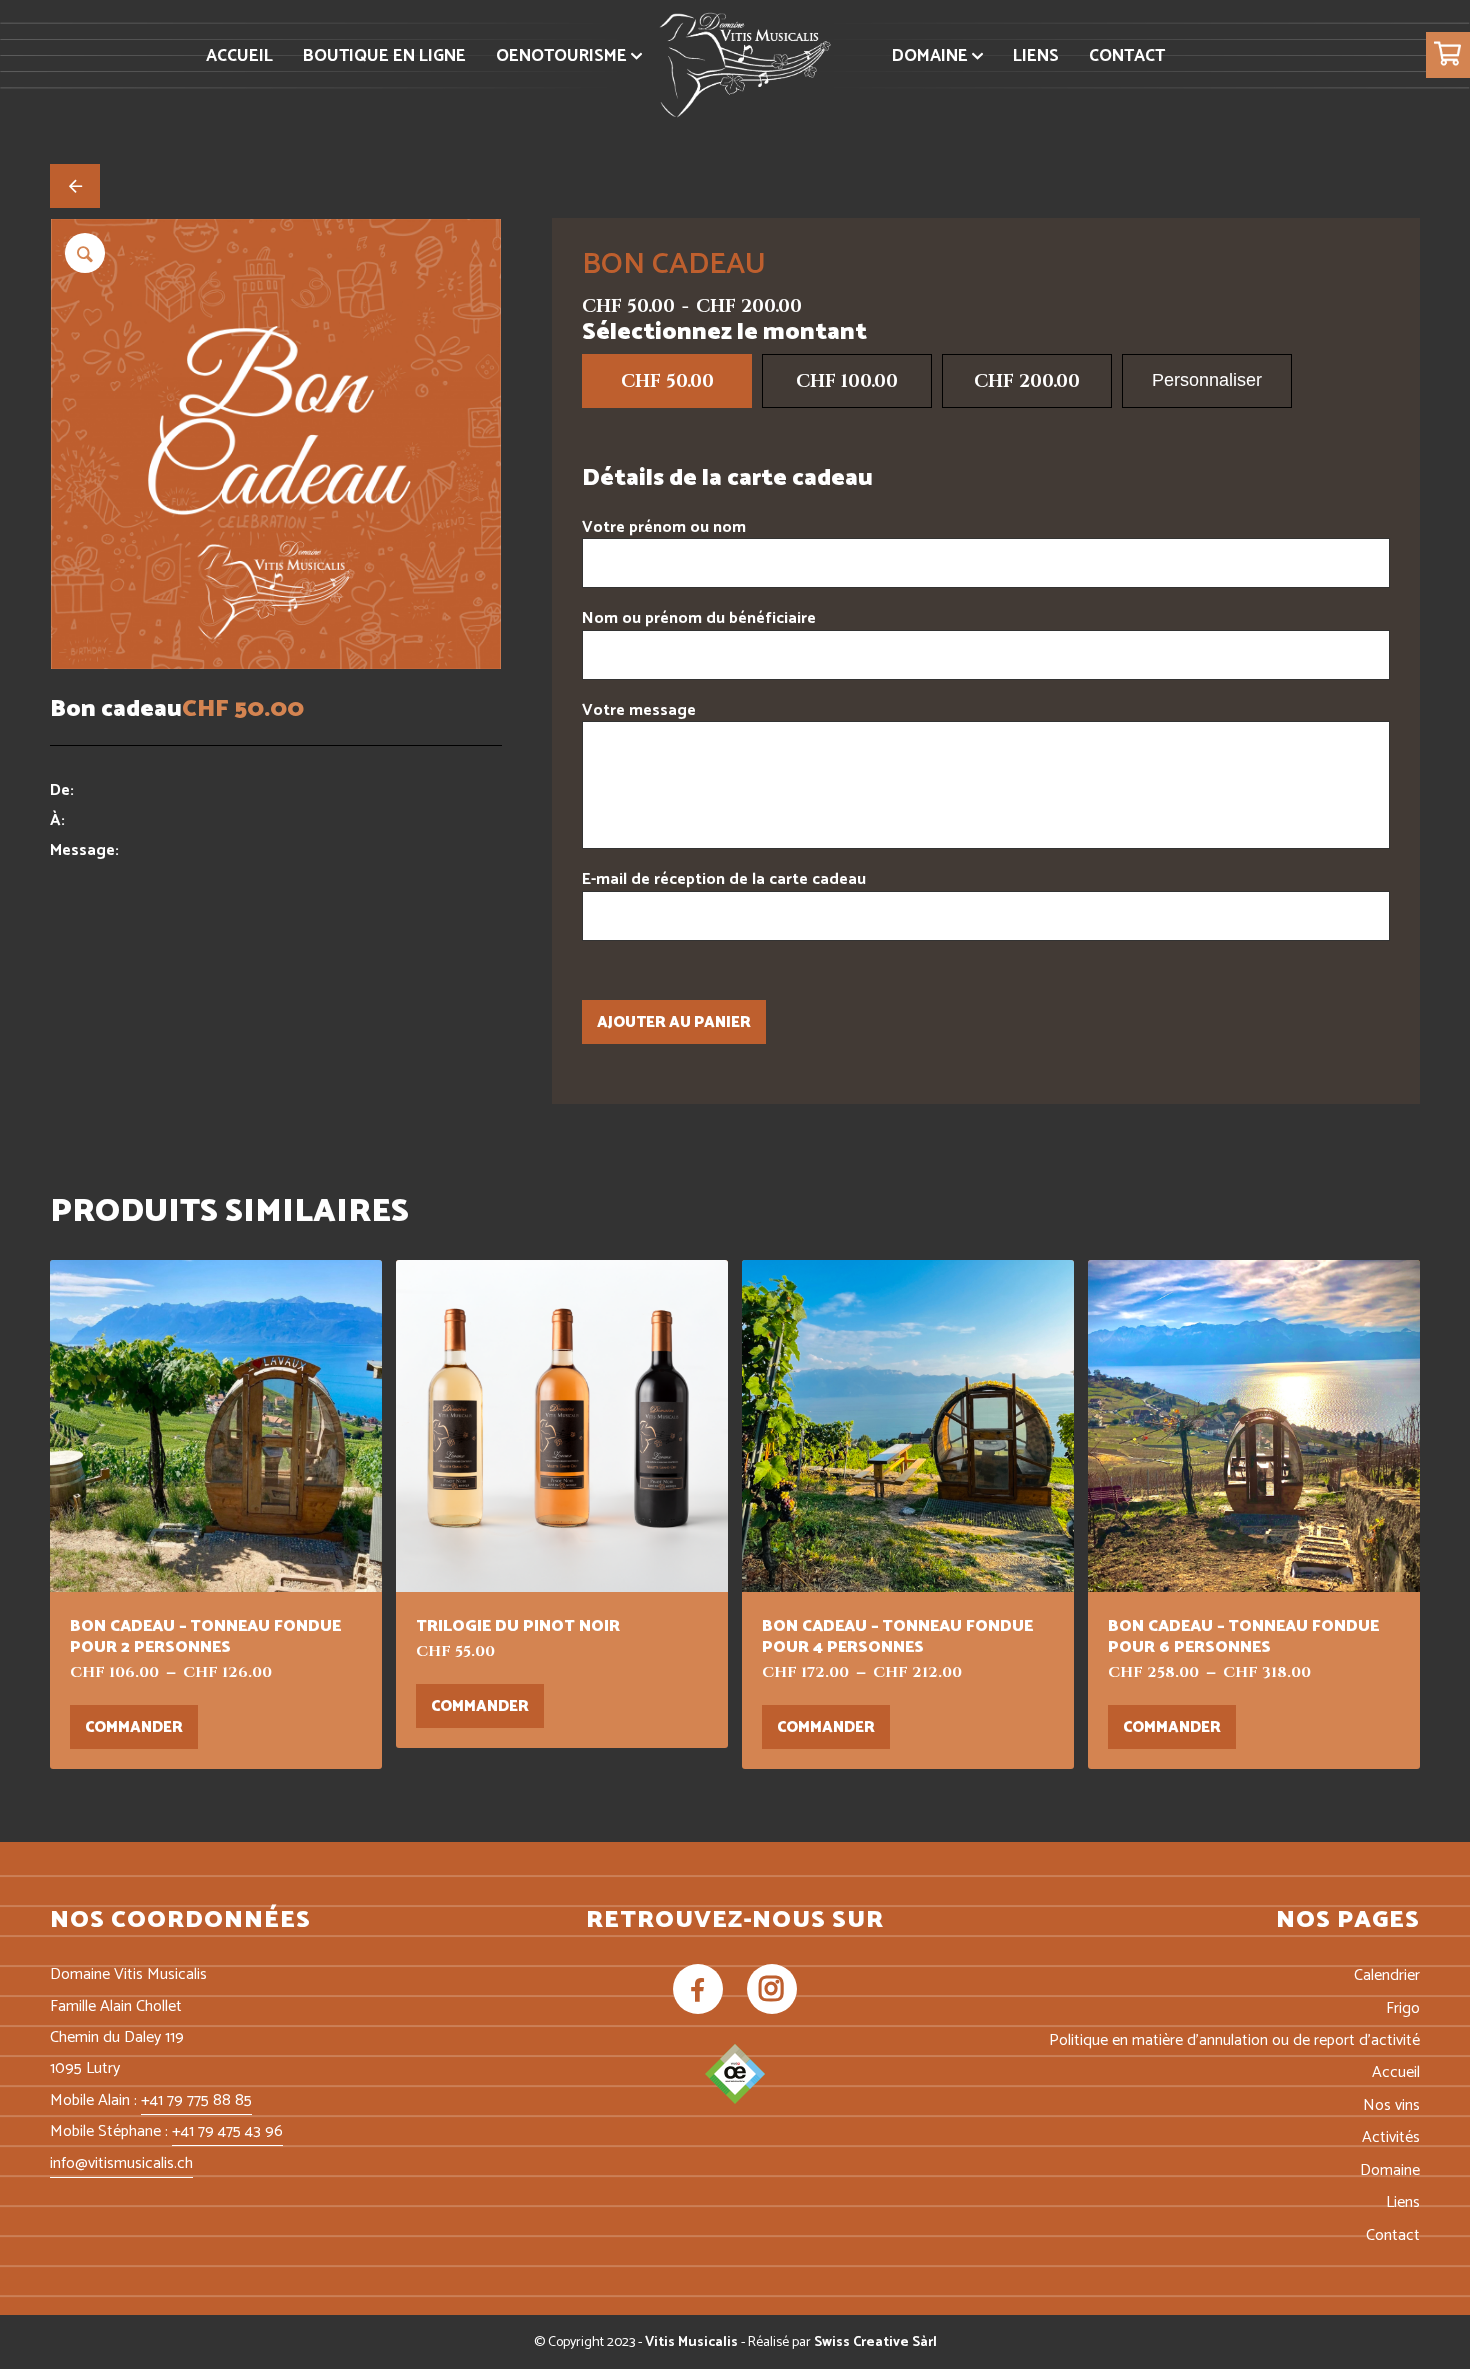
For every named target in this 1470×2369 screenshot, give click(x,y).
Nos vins (1391, 2105)
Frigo (1403, 2008)
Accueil (1396, 2072)
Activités (1391, 2137)
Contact (1393, 2235)
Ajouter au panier (674, 1022)
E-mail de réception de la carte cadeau (724, 879)
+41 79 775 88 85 (196, 2100)
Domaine (1390, 2170)
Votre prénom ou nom (664, 527)
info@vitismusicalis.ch (121, 2163)
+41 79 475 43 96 (227, 2131)
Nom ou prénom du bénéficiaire (699, 618)
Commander (134, 1727)
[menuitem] (239, 56)
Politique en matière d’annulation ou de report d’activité (1234, 2040)
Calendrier (1387, 1975)
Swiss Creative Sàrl (875, 2342)
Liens (1403, 2202)
